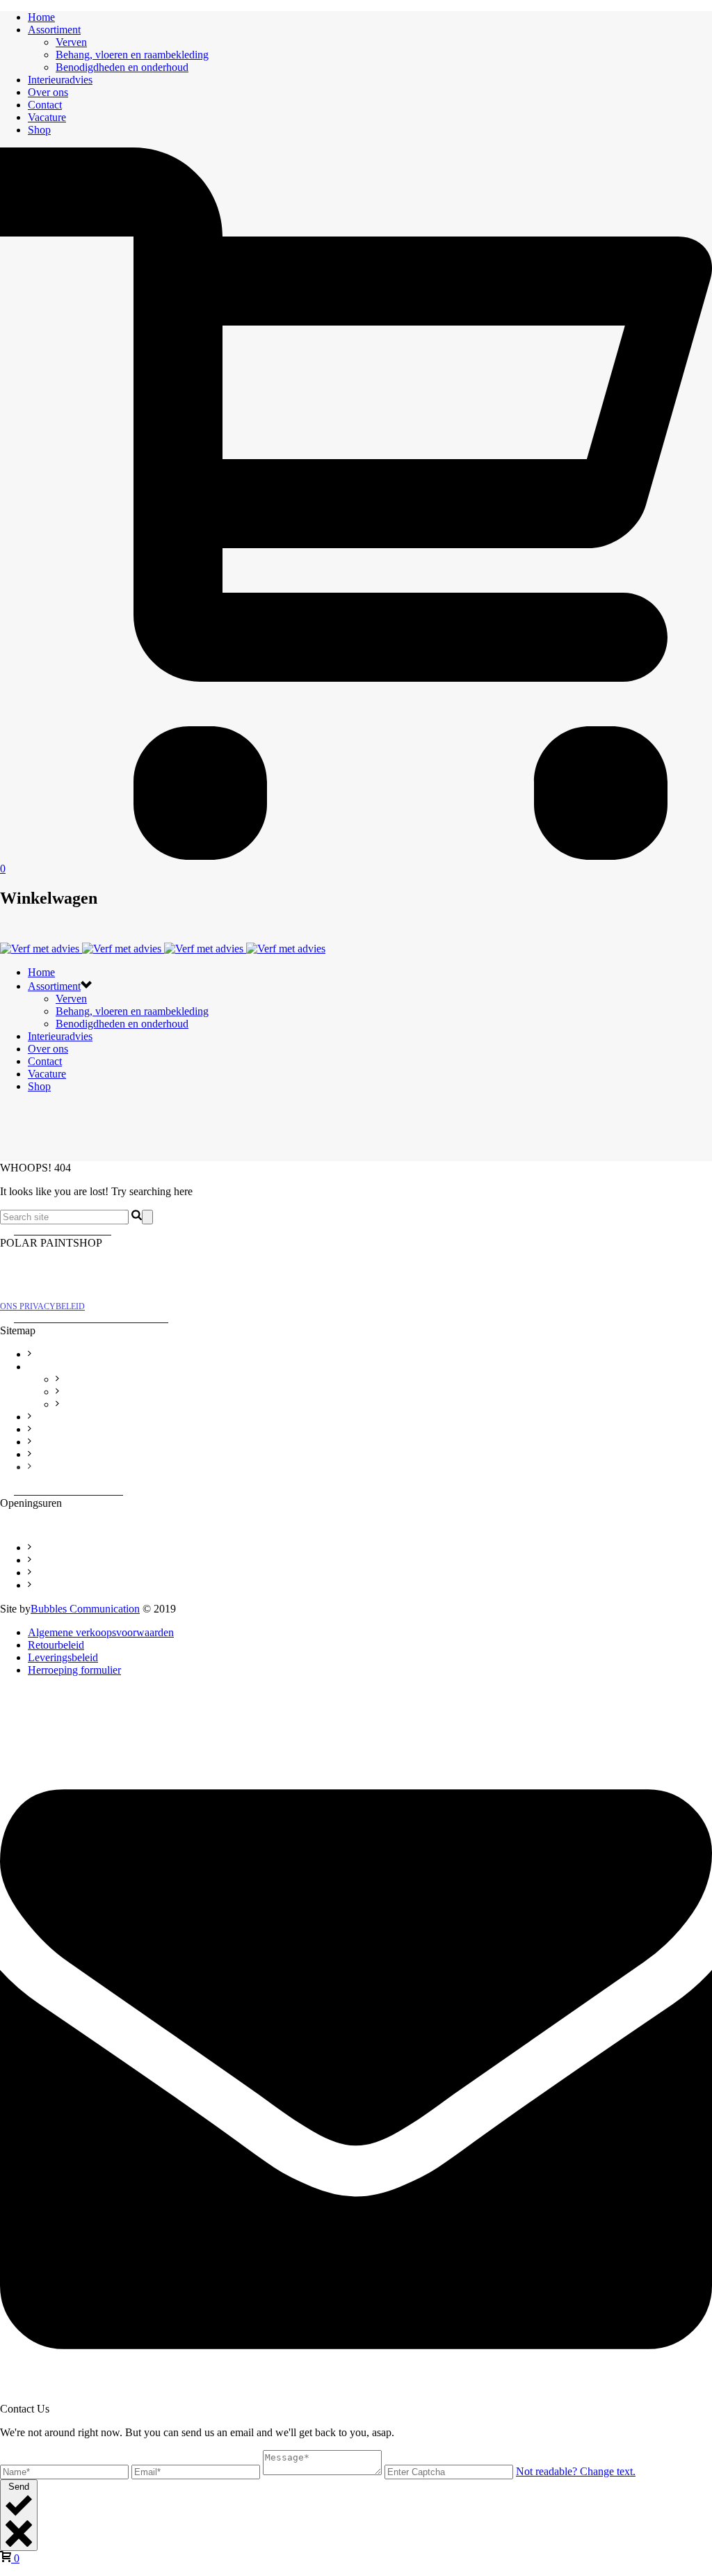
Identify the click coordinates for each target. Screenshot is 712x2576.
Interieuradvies (60, 80)
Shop (39, 130)
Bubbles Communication (85, 1609)
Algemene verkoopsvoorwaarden (86, 1549)
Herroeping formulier (66, 1586)
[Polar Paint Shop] (163, 949)
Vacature (47, 117)
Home (41, 17)
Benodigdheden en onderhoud (122, 67)
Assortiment (54, 30)
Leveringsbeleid (57, 1574)
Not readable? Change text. (576, 2471)
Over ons (48, 92)
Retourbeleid (52, 1561)
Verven (71, 42)
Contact (45, 105)
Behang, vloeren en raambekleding (132, 55)
